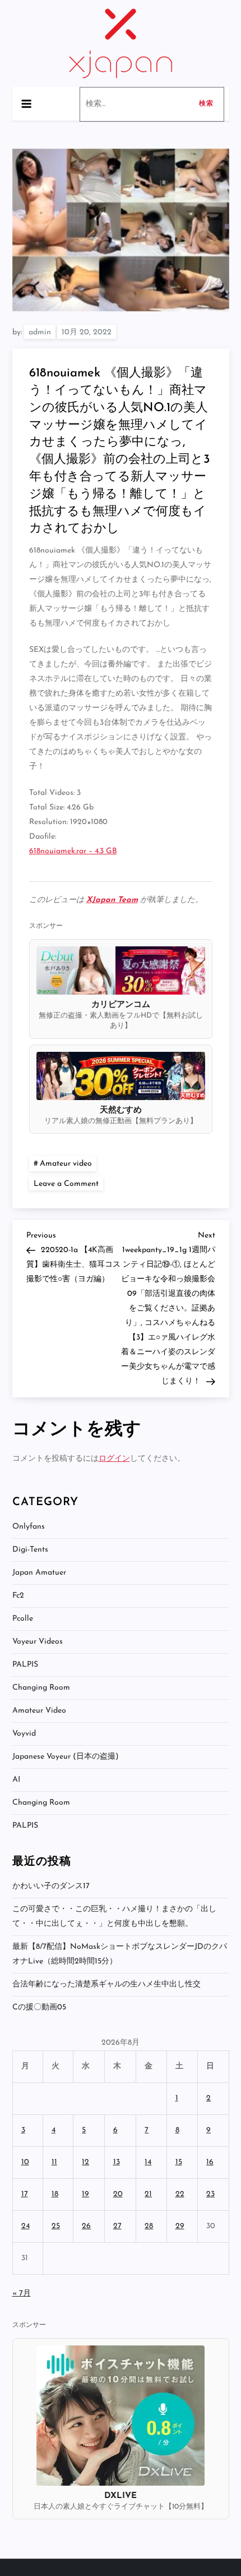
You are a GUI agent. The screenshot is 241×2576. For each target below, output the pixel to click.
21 (148, 2194)
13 (117, 2162)
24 (26, 2226)
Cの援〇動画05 (39, 2007)
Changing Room (41, 1688)
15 (179, 2162)
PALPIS (25, 1665)
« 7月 (22, 2294)
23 (210, 2194)
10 (25, 2162)
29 (180, 2226)
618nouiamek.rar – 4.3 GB (73, 851)
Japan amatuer (39, 1573)
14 (148, 2162)
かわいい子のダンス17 (51, 1886)
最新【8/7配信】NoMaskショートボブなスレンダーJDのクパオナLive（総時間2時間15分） (120, 1954)
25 (56, 2226)
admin (40, 332)
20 (118, 2194)
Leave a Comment (68, 1183)
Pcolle (23, 1619)
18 (55, 2194)
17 (25, 2194)
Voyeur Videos (38, 1642)
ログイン (114, 1459)
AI (16, 1780)
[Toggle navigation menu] (26, 104)
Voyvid (24, 1734)
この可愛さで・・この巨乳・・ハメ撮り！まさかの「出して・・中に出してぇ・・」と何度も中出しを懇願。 (114, 1917)
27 (117, 2226)
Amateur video (66, 1164)
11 (54, 2162)
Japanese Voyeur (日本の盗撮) (66, 1757)
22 (180, 2194)
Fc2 (18, 1596)
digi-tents (30, 1550)
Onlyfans (29, 1527)
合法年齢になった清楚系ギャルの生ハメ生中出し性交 (106, 1984)
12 (85, 2162)
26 (86, 2226)
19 (85, 2194)
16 (210, 2162)
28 (149, 2226)
